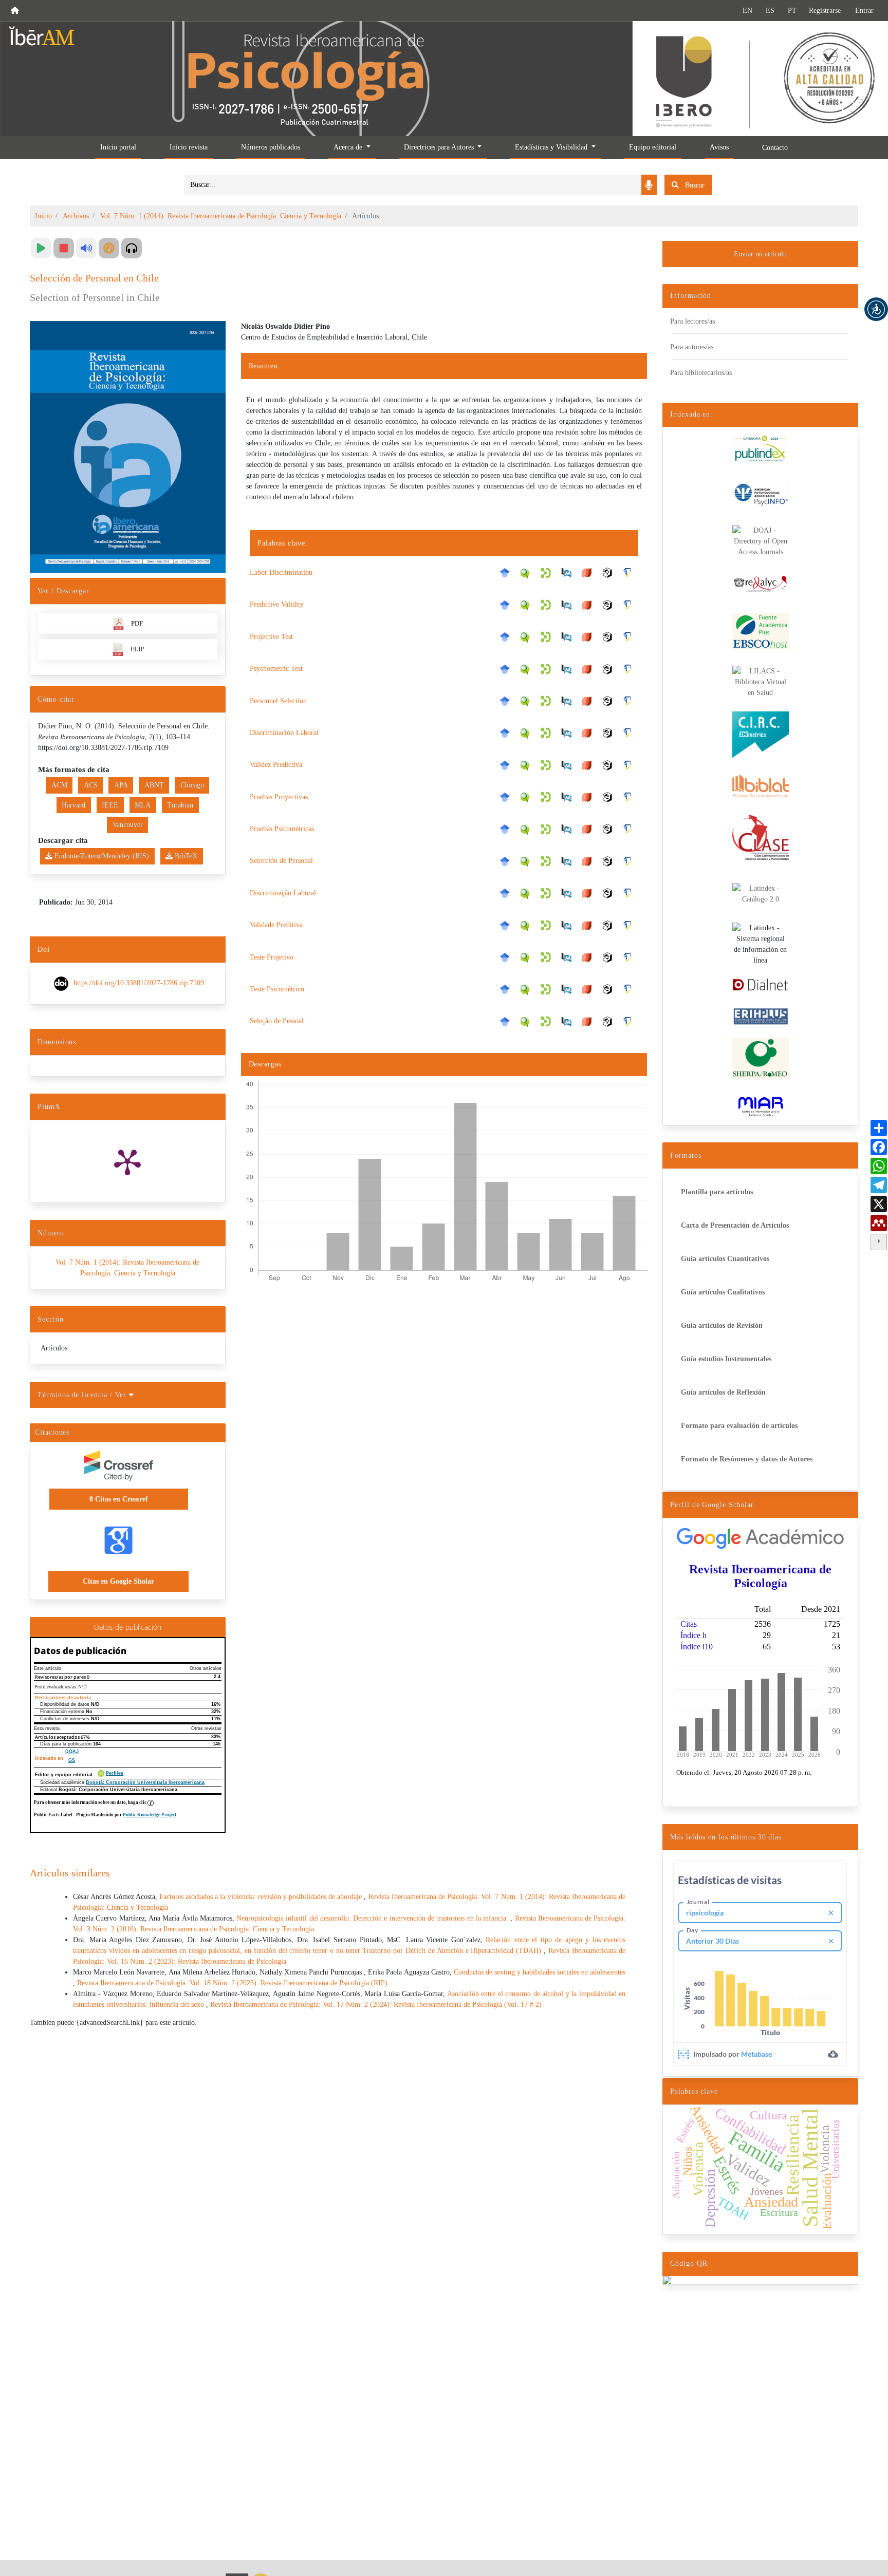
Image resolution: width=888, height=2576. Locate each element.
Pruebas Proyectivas (279, 797)
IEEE (110, 805)
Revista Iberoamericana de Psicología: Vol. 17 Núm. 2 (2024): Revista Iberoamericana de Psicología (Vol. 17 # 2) (376, 2005)
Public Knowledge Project (150, 1815)
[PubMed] (569, 573)
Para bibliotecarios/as (701, 373)
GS (72, 1760)
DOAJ (72, 1752)
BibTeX (185, 856)
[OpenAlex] (610, 573)
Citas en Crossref (119, 1499)
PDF (137, 623)
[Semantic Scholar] (631, 573)
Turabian (180, 805)
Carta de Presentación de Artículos (735, 1225)
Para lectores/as (692, 321)
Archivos (76, 216)
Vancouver (128, 825)
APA (121, 785)
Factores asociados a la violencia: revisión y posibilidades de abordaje (262, 1897)
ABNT (154, 785)
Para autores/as (692, 347)
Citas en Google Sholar (118, 1581)
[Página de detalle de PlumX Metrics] (127, 1161)
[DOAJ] (589, 573)
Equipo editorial (653, 147)
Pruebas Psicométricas (282, 829)
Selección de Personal (281, 861)
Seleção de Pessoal (277, 1021)
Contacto (775, 148)
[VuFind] (528, 572)
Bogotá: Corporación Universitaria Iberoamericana (145, 1782)
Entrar (864, 11)
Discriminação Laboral (283, 893)
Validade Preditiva (276, 925)
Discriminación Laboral (284, 733)
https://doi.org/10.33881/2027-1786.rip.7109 (139, 983)
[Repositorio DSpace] (548, 572)
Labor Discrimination (281, 572)
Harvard (73, 805)
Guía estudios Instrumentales (726, 1359)
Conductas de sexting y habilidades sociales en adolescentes (540, 1972)
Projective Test (271, 637)
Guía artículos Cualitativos (723, 1292)
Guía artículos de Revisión (722, 1325)
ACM (59, 785)
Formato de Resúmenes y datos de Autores (747, 1459)
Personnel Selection (278, 701)
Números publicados (271, 147)
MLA (143, 805)
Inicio (43, 216)
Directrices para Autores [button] (440, 147)
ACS (91, 785)
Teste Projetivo (272, 957)
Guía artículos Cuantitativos (725, 1259)
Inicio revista (189, 147)
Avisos (719, 147)
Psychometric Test (276, 669)
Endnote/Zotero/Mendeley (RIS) (101, 856)
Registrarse (825, 11)
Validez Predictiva (276, 765)
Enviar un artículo (760, 254)
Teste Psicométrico (277, 989)
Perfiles (115, 1773)
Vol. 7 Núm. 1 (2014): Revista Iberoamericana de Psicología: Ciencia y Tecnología (221, 216)
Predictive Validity (277, 604)
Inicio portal (118, 147)
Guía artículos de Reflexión (723, 1392)
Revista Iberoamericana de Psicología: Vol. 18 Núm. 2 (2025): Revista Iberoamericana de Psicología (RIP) (232, 1983)
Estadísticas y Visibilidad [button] (552, 147)
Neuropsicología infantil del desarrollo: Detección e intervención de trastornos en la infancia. (373, 1918)
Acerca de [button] (349, 147)
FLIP (137, 649)
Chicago (192, 785)
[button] (876, 309)
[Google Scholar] (507, 573)
